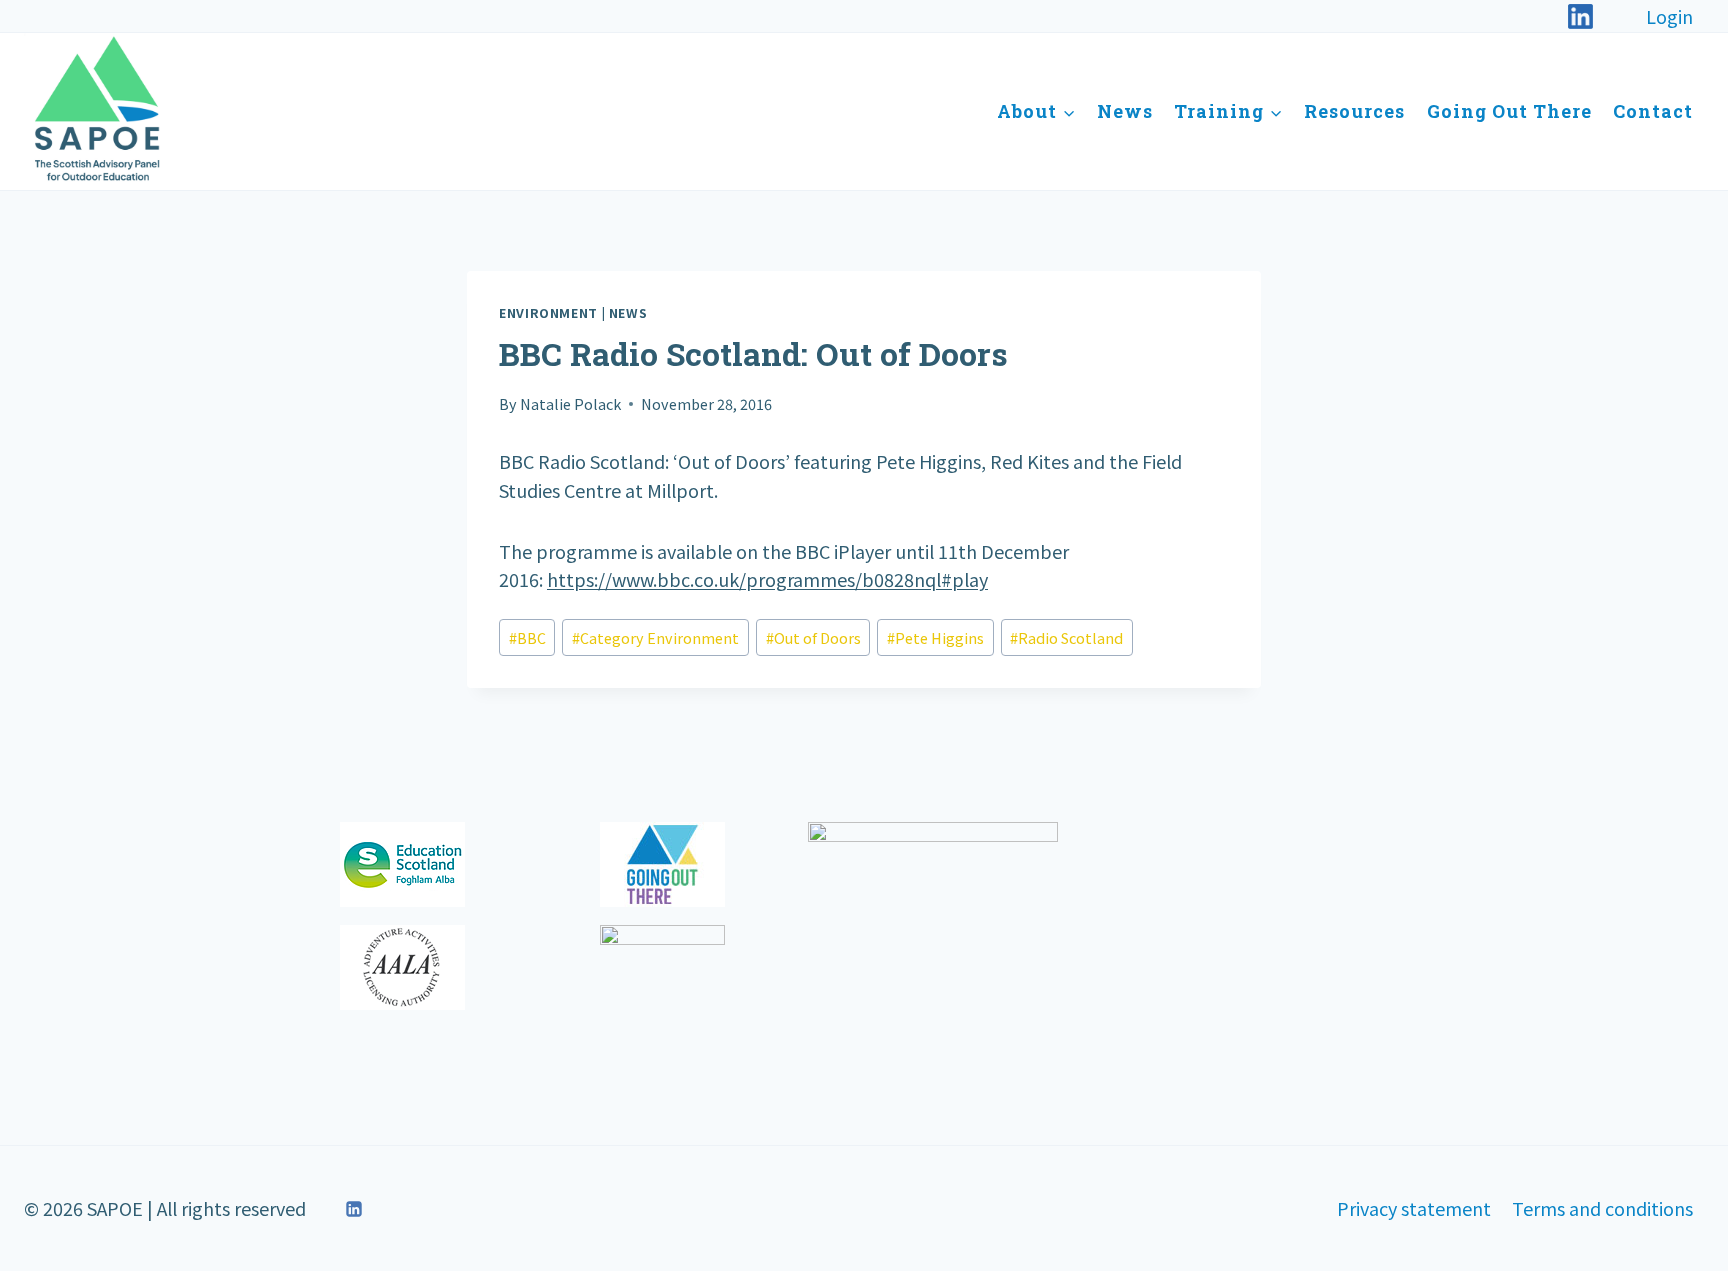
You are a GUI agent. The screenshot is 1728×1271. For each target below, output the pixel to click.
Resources (1354, 111)
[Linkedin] (354, 1209)
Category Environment (655, 637)
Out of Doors (813, 637)
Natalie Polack (570, 403)
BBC (527, 637)
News (1125, 111)
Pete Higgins (935, 637)
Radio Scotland (1066, 637)
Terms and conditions (1602, 1208)
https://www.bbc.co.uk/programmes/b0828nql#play (767, 579)
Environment (548, 312)
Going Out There (1509, 111)
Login (1669, 16)
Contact (1653, 111)
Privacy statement (1414, 1208)
